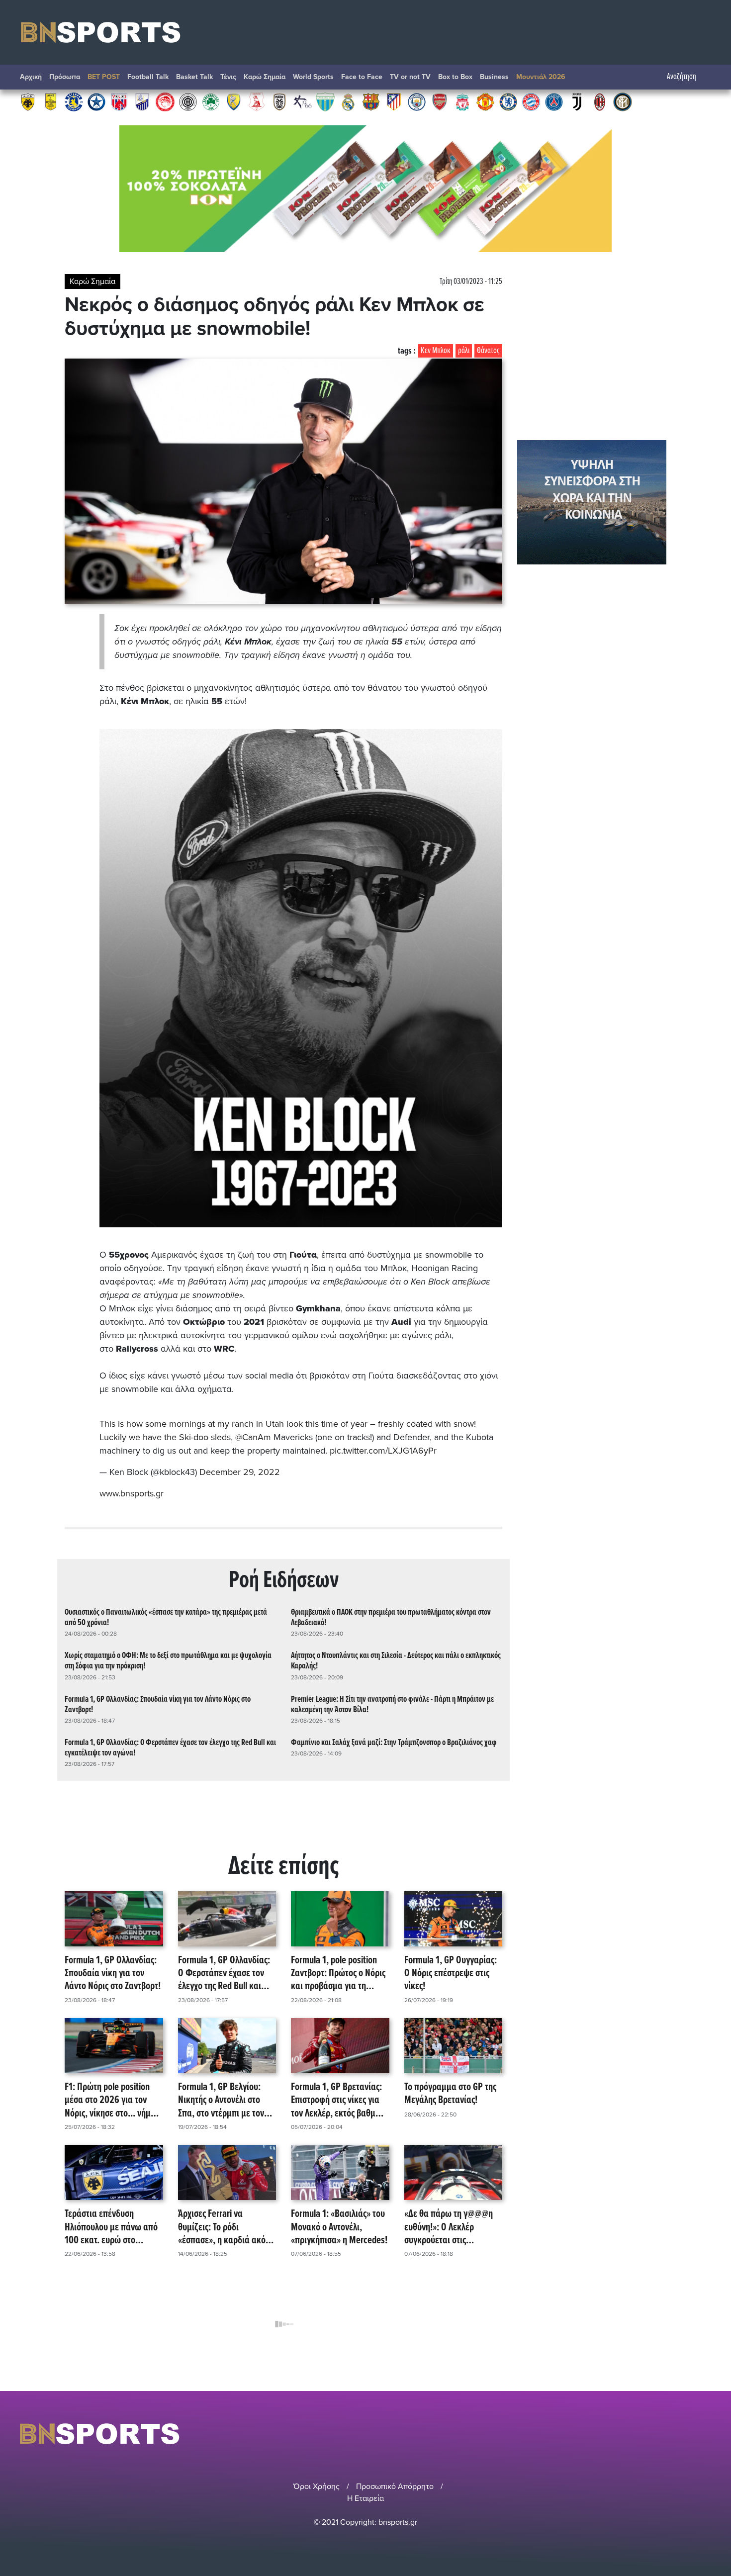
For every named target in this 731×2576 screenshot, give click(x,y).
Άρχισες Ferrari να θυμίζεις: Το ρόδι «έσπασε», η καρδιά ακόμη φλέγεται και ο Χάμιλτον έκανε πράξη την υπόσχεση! (227, 2227)
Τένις (228, 77)
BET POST (104, 77)
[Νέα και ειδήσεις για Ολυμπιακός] (165, 101)
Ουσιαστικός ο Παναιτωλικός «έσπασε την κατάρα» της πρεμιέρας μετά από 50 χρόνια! (166, 1618)
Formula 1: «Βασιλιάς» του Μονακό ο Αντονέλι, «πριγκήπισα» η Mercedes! (339, 2227)
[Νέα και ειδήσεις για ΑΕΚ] (28, 101)
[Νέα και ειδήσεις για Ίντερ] (623, 101)
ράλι (464, 351)
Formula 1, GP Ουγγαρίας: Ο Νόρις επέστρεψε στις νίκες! (451, 1974)
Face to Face (362, 77)
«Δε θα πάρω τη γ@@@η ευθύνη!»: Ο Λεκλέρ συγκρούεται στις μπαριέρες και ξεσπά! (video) (449, 2227)
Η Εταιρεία (365, 2498)
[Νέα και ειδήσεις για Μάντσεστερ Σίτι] (417, 101)
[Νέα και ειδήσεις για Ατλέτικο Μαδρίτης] (394, 101)
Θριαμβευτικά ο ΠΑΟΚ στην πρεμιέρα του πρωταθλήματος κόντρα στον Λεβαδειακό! (391, 1618)
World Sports (313, 77)
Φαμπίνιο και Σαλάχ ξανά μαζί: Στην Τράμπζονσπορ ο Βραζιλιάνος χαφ (394, 1743)
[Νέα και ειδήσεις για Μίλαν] (600, 101)
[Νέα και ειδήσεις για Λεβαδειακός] (325, 101)
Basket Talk (194, 77)
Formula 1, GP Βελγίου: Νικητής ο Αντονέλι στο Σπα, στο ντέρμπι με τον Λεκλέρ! (221, 2101)
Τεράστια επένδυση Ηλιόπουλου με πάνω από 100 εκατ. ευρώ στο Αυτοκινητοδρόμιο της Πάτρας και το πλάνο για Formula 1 (111, 2227)
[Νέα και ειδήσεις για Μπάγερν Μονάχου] (531, 101)
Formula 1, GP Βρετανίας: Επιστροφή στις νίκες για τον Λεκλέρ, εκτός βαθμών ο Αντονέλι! (338, 2101)
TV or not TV (410, 77)
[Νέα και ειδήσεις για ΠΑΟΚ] (279, 101)
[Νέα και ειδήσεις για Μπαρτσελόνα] (371, 101)
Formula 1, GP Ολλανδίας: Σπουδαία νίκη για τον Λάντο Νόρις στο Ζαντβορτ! (158, 1705)
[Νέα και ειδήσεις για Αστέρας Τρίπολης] (74, 101)
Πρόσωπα (65, 77)
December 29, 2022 (240, 1472)
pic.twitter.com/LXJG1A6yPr (383, 1451)
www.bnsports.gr (132, 1493)
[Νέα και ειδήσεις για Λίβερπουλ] (462, 101)
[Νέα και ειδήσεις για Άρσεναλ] (440, 101)
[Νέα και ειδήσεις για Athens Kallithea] (302, 101)
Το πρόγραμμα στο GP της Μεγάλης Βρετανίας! (450, 2094)
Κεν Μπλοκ (436, 351)
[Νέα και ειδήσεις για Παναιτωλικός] (234, 101)
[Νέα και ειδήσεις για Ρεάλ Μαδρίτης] (348, 101)
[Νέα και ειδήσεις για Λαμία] (142, 101)
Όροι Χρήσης (317, 2486)
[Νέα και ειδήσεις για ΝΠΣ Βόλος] (119, 101)
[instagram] (679, 2434)
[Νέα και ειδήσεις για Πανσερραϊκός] (257, 101)
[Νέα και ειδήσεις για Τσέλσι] (508, 101)
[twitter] (705, 2434)
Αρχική (31, 77)
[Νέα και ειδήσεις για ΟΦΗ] (188, 101)
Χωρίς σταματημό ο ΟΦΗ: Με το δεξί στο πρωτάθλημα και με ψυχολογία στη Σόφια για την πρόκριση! (168, 1661)
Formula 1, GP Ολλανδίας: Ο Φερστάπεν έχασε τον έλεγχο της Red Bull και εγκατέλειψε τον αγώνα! (170, 1748)
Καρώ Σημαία (265, 77)
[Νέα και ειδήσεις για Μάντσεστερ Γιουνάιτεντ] (485, 101)
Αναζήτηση (682, 77)
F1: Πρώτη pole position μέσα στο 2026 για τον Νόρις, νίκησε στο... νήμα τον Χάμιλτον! (110, 2101)
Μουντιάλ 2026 (541, 77)
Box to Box (455, 77)
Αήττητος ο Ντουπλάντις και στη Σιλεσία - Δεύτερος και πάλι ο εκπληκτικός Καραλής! (396, 1661)
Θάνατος (488, 351)
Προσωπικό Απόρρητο (395, 2486)
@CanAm (253, 1437)
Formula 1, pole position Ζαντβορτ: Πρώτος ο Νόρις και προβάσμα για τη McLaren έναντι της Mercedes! (338, 1974)
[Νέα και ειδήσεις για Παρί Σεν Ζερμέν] (554, 101)
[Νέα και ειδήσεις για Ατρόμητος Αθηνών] (96, 101)
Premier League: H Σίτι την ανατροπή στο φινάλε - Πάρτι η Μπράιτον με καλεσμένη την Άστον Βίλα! (392, 1705)
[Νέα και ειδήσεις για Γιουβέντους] (577, 101)
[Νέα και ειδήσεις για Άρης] (51, 101)
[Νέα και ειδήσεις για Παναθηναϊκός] (211, 101)
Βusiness (494, 77)
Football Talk (148, 77)
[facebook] (693, 2434)
